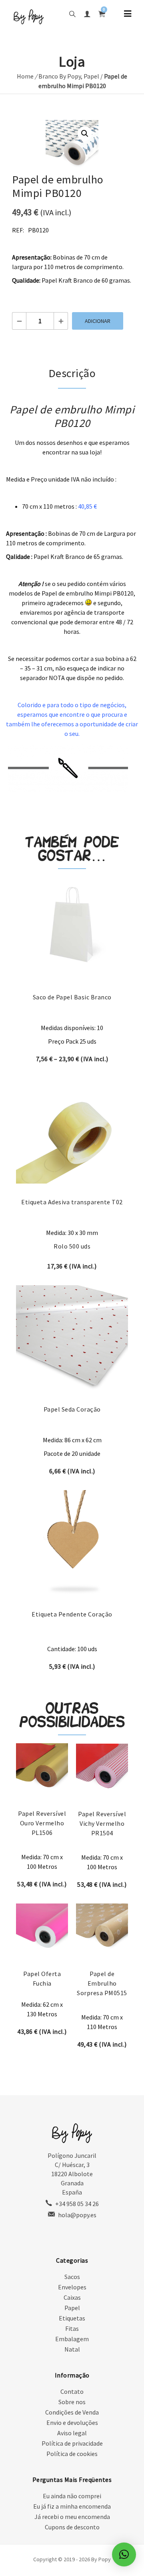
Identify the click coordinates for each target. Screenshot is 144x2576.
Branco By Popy (60, 76)
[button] (85, 134)
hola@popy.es (77, 2215)
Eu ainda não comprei (72, 2496)
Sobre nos (72, 2402)
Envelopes (72, 2287)
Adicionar (98, 321)
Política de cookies (72, 2454)
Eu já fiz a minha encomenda (72, 2506)
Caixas (72, 2297)
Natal (72, 2349)
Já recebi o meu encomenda (72, 2517)
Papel (91, 76)
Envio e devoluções (72, 2423)
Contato (72, 2391)
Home (25, 76)
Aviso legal (72, 2433)
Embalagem (72, 2339)
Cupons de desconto (72, 2527)
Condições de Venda (72, 2412)
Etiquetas (72, 2318)
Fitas (72, 2328)
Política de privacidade (72, 2443)
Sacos (72, 2277)
